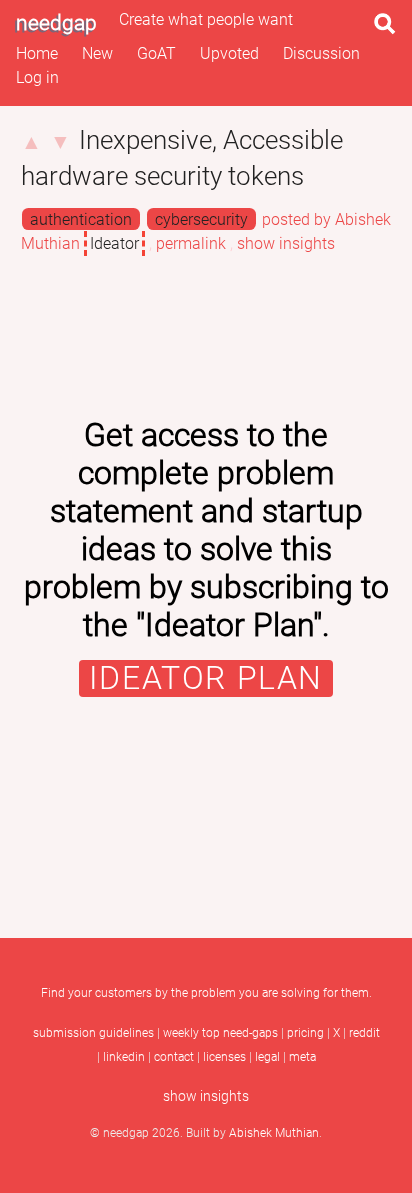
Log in (37, 77)
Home (37, 53)
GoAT (156, 53)
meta (302, 1057)
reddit (364, 1033)
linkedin (124, 1057)
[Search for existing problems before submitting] (389, 29)
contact (174, 1057)
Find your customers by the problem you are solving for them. (206, 993)
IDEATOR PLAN (206, 678)
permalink (191, 243)
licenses (224, 1057)
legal (267, 1057)
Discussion (321, 53)
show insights (286, 243)
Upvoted (229, 53)
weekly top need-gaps (220, 1033)
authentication (81, 219)
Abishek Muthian (274, 1133)
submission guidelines (93, 1033)
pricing (305, 1033)
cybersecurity (201, 219)
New (97, 53)
